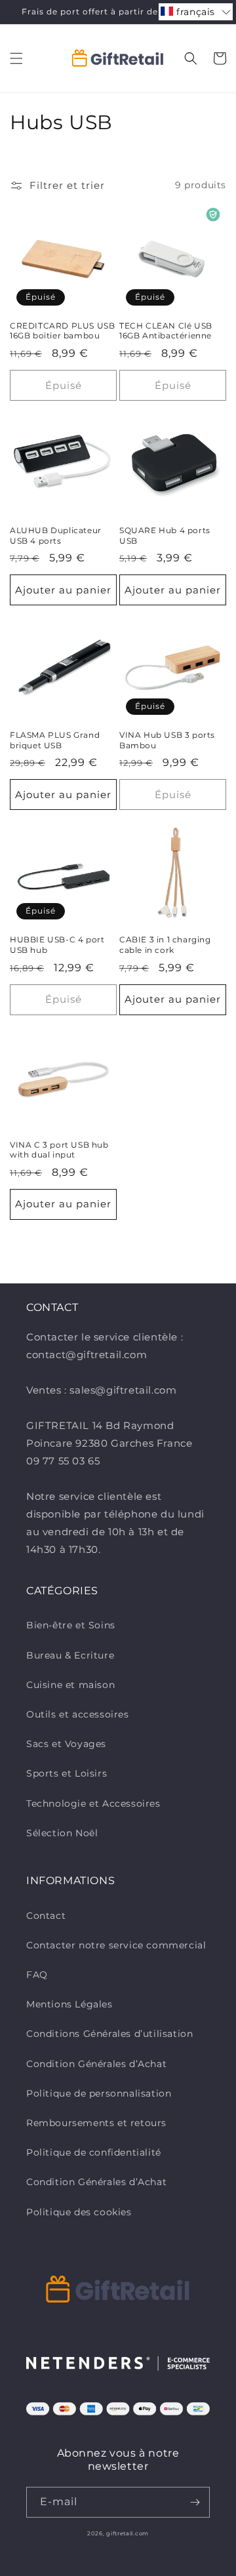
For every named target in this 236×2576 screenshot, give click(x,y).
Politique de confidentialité (94, 2152)
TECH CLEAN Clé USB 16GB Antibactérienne (166, 331)
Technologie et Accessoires (93, 1803)
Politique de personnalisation (99, 2093)
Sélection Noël (62, 1833)
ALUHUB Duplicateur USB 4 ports (56, 535)
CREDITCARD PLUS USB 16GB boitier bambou (62, 331)
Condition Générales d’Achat (96, 2064)
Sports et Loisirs (67, 1773)
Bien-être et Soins (71, 1625)
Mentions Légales (69, 2004)
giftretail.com (128, 2533)
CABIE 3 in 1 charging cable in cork (165, 945)
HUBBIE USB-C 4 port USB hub (57, 945)
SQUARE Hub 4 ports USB (165, 535)
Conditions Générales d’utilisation (109, 2034)
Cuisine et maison (70, 1685)
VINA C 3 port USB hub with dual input (59, 1150)
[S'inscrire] (195, 2502)
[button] (16, 58)
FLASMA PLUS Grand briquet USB (55, 740)
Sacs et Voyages (66, 1744)
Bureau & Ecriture (70, 1655)
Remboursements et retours (96, 2123)
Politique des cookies (79, 2212)
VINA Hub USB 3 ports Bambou (167, 740)
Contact (46, 1916)
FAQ (37, 1975)
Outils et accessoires (78, 1714)
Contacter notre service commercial (116, 1945)
